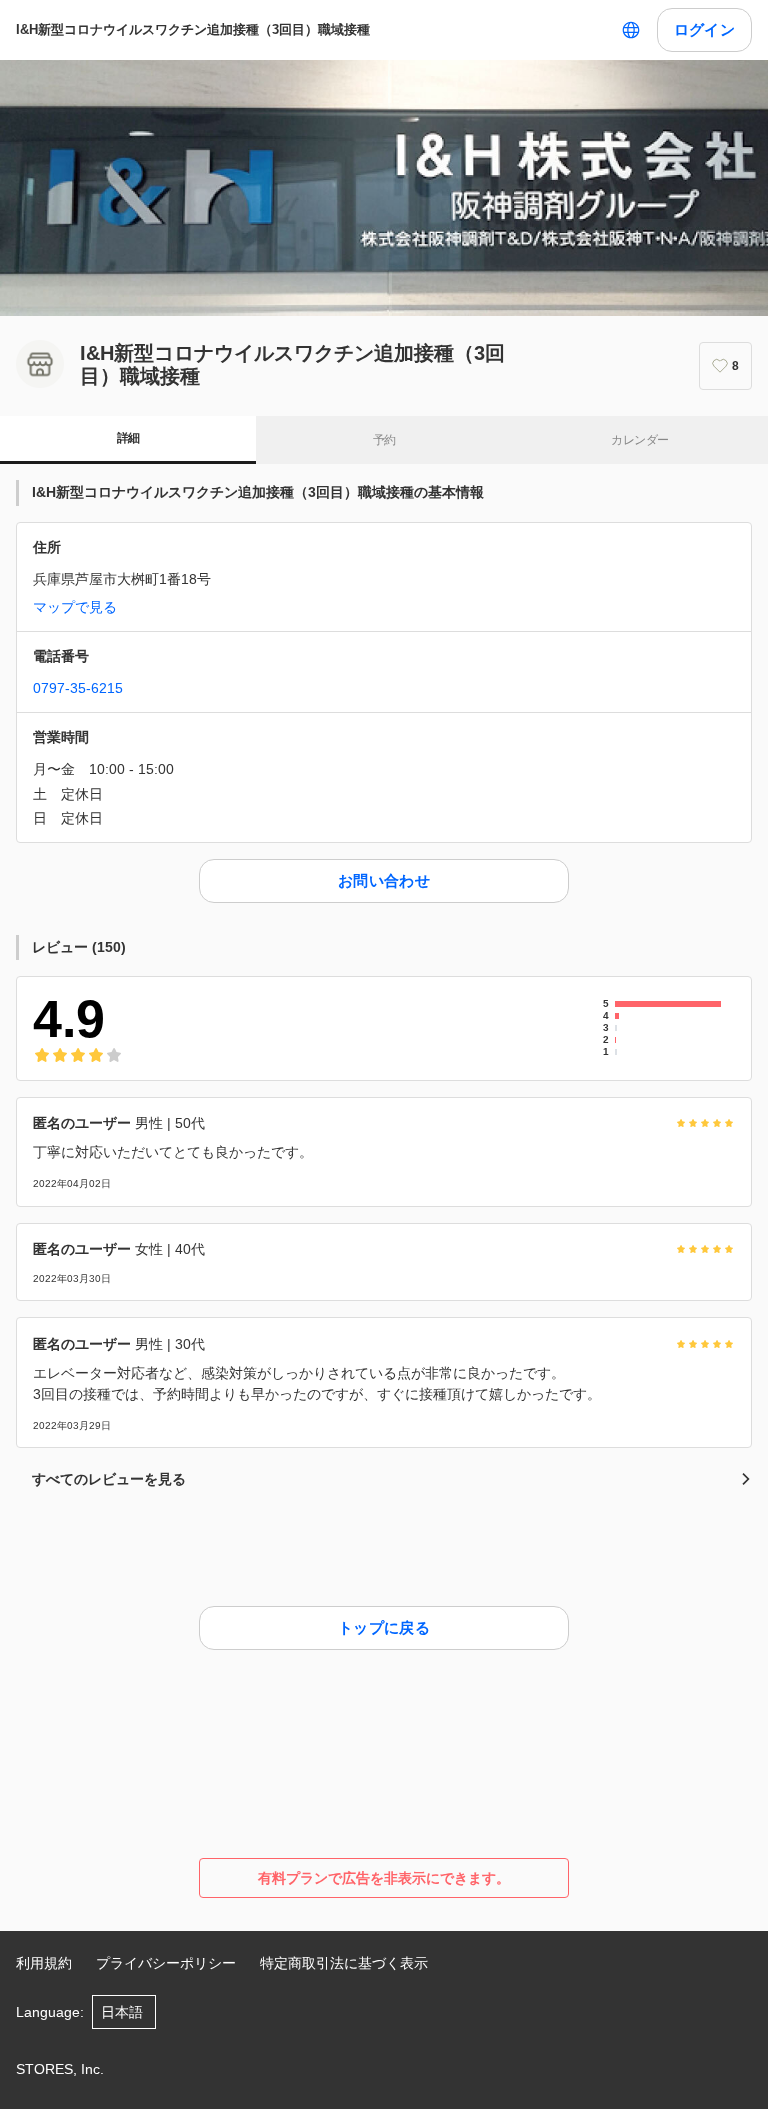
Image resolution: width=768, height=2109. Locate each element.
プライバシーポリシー (166, 1963)
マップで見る (75, 607)
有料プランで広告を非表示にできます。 (384, 1878)
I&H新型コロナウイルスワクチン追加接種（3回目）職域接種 (193, 29)
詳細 (128, 438)
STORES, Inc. (60, 2069)
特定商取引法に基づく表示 (344, 1963)
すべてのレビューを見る (109, 1479)
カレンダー (639, 440)
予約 (384, 440)
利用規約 (44, 1963)
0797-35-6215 (78, 688)
